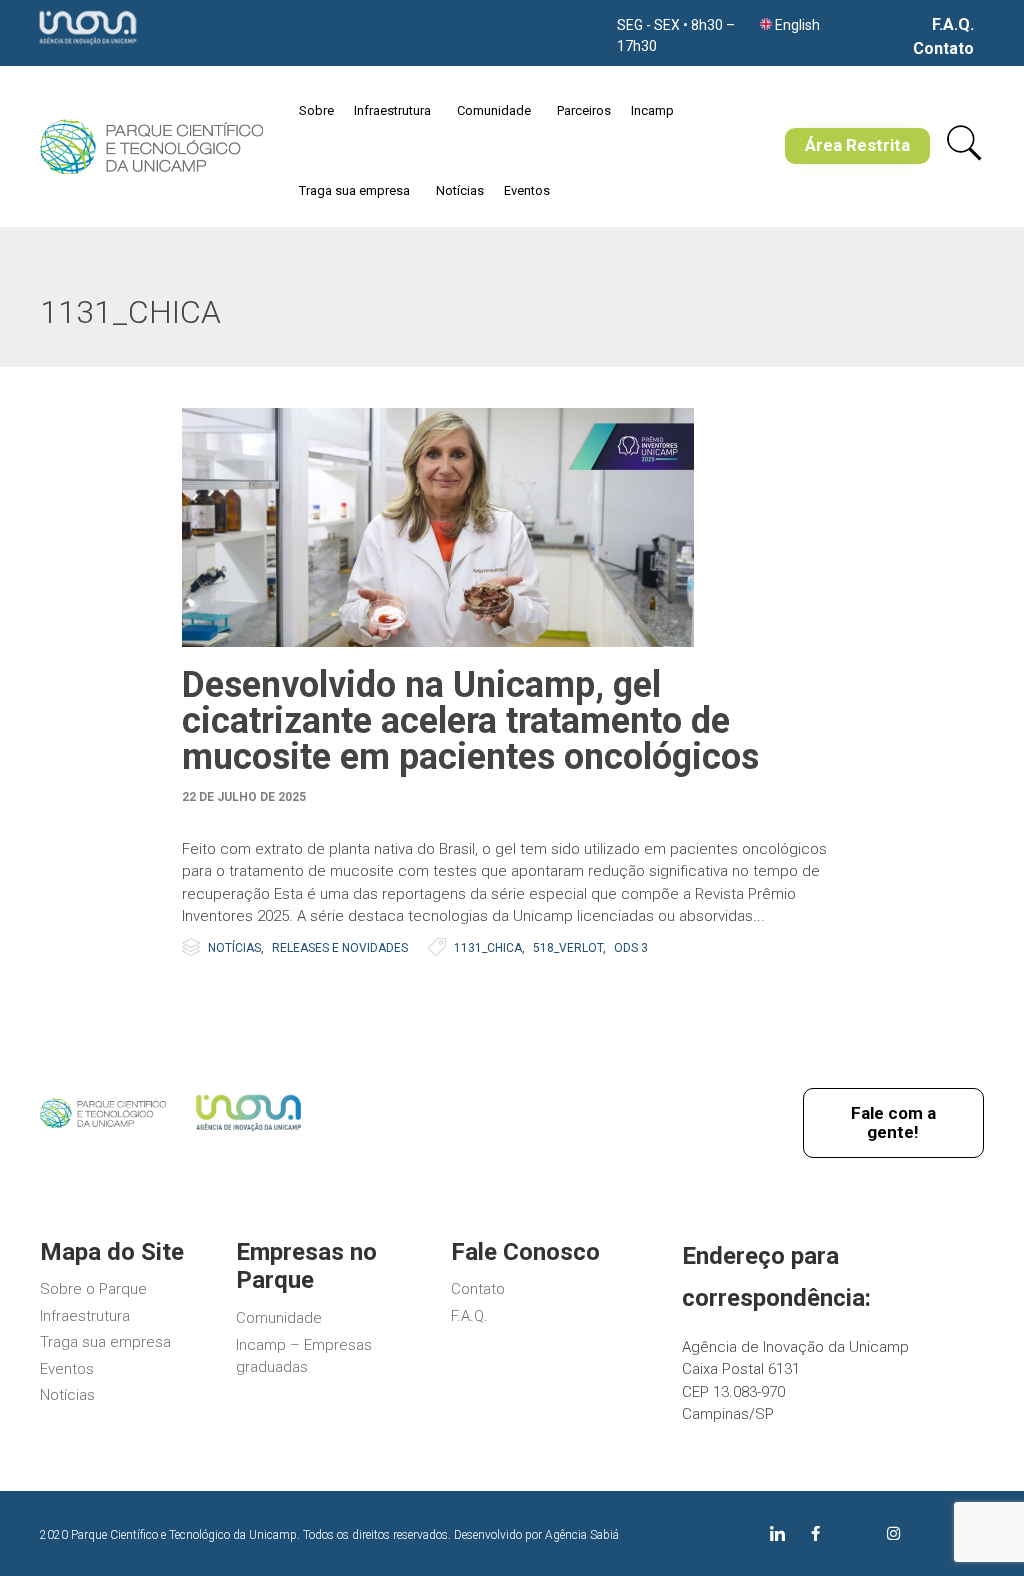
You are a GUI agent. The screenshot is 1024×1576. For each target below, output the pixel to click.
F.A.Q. (953, 25)
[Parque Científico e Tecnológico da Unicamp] (151, 146)
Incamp (652, 110)
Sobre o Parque (93, 1289)
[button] (857, 146)
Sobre (316, 110)
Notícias (460, 190)
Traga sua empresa (354, 190)
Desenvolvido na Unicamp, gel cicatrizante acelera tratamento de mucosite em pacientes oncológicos (470, 721)
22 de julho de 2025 (244, 797)
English (797, 25)
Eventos (527, 190)
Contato (943, 49)
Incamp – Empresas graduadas (304, 1356)
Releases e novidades (340, 948)
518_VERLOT (568, 948)
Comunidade (494, 110)
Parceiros (584, 110)
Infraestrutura (392, 110)
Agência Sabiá (582, 1535)
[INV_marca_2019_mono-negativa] (87, 46)
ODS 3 (631, 948)
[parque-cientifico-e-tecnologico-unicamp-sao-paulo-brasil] (103, 1123)
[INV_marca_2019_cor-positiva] (249, 1133)
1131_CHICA (488, 948)
